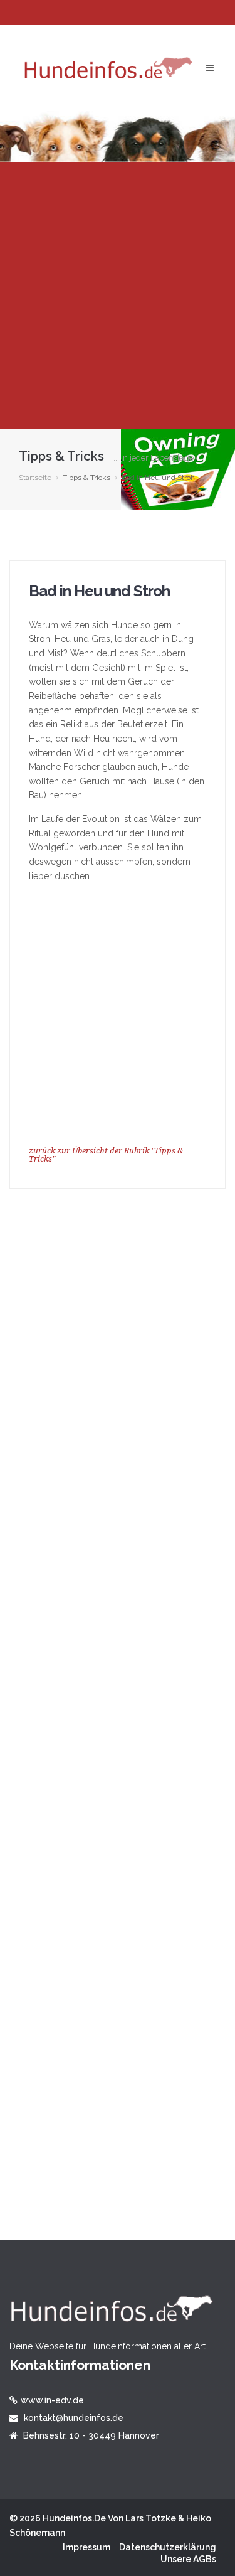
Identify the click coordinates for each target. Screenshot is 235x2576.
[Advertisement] (118, 295)
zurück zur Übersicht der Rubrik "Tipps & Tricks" (106, 1155)
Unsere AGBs (188, 2559)
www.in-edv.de (52, 2400)
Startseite (35, 478)
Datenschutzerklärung (168, 2547)
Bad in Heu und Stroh (99, 591)
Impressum (86, 2547)
